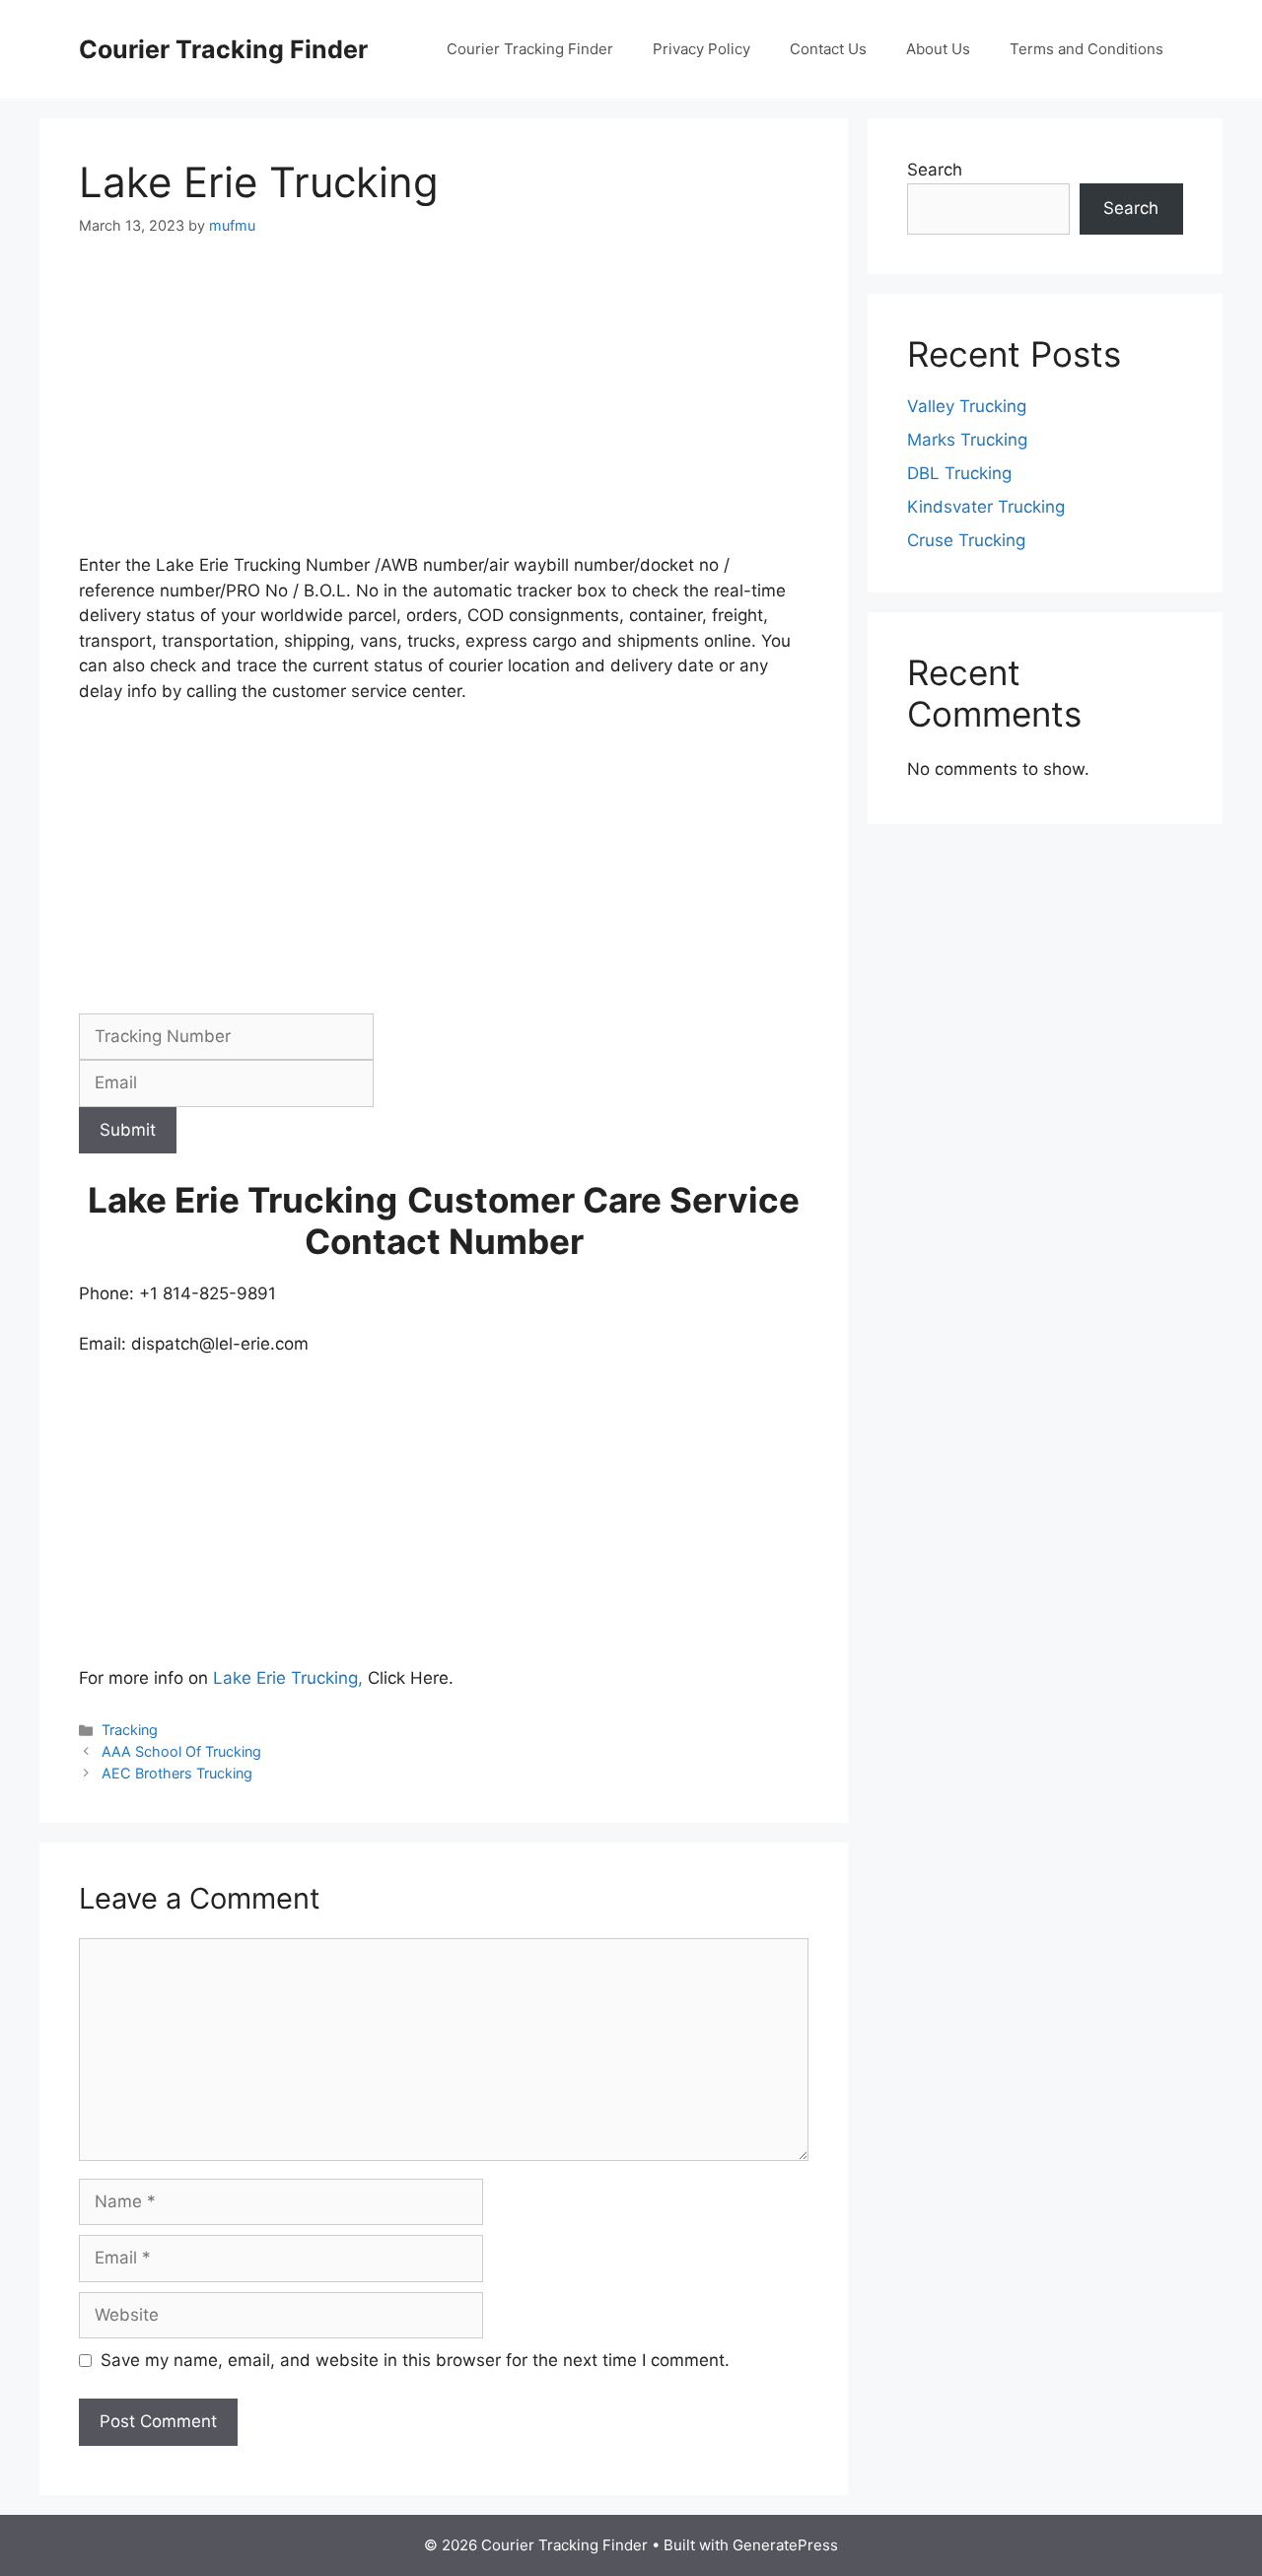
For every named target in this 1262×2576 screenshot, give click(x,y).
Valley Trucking (967, 406)
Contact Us (828, 49)
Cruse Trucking (966, 540)
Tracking (130, 1730)
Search (935, 170)
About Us (938, 49)
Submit (128, 1130)
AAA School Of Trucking (181, 1751)
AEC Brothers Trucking (177, 1773)
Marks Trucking (967, 440)
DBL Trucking (959, 473)
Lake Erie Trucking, (288, 1678)
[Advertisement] (444, 407)
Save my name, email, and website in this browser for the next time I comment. (415, 2360)
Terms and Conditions (1087, 49)
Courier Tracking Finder (223, 49)
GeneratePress (785, 2545)
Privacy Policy (701, 49)
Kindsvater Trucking (986, 507)
